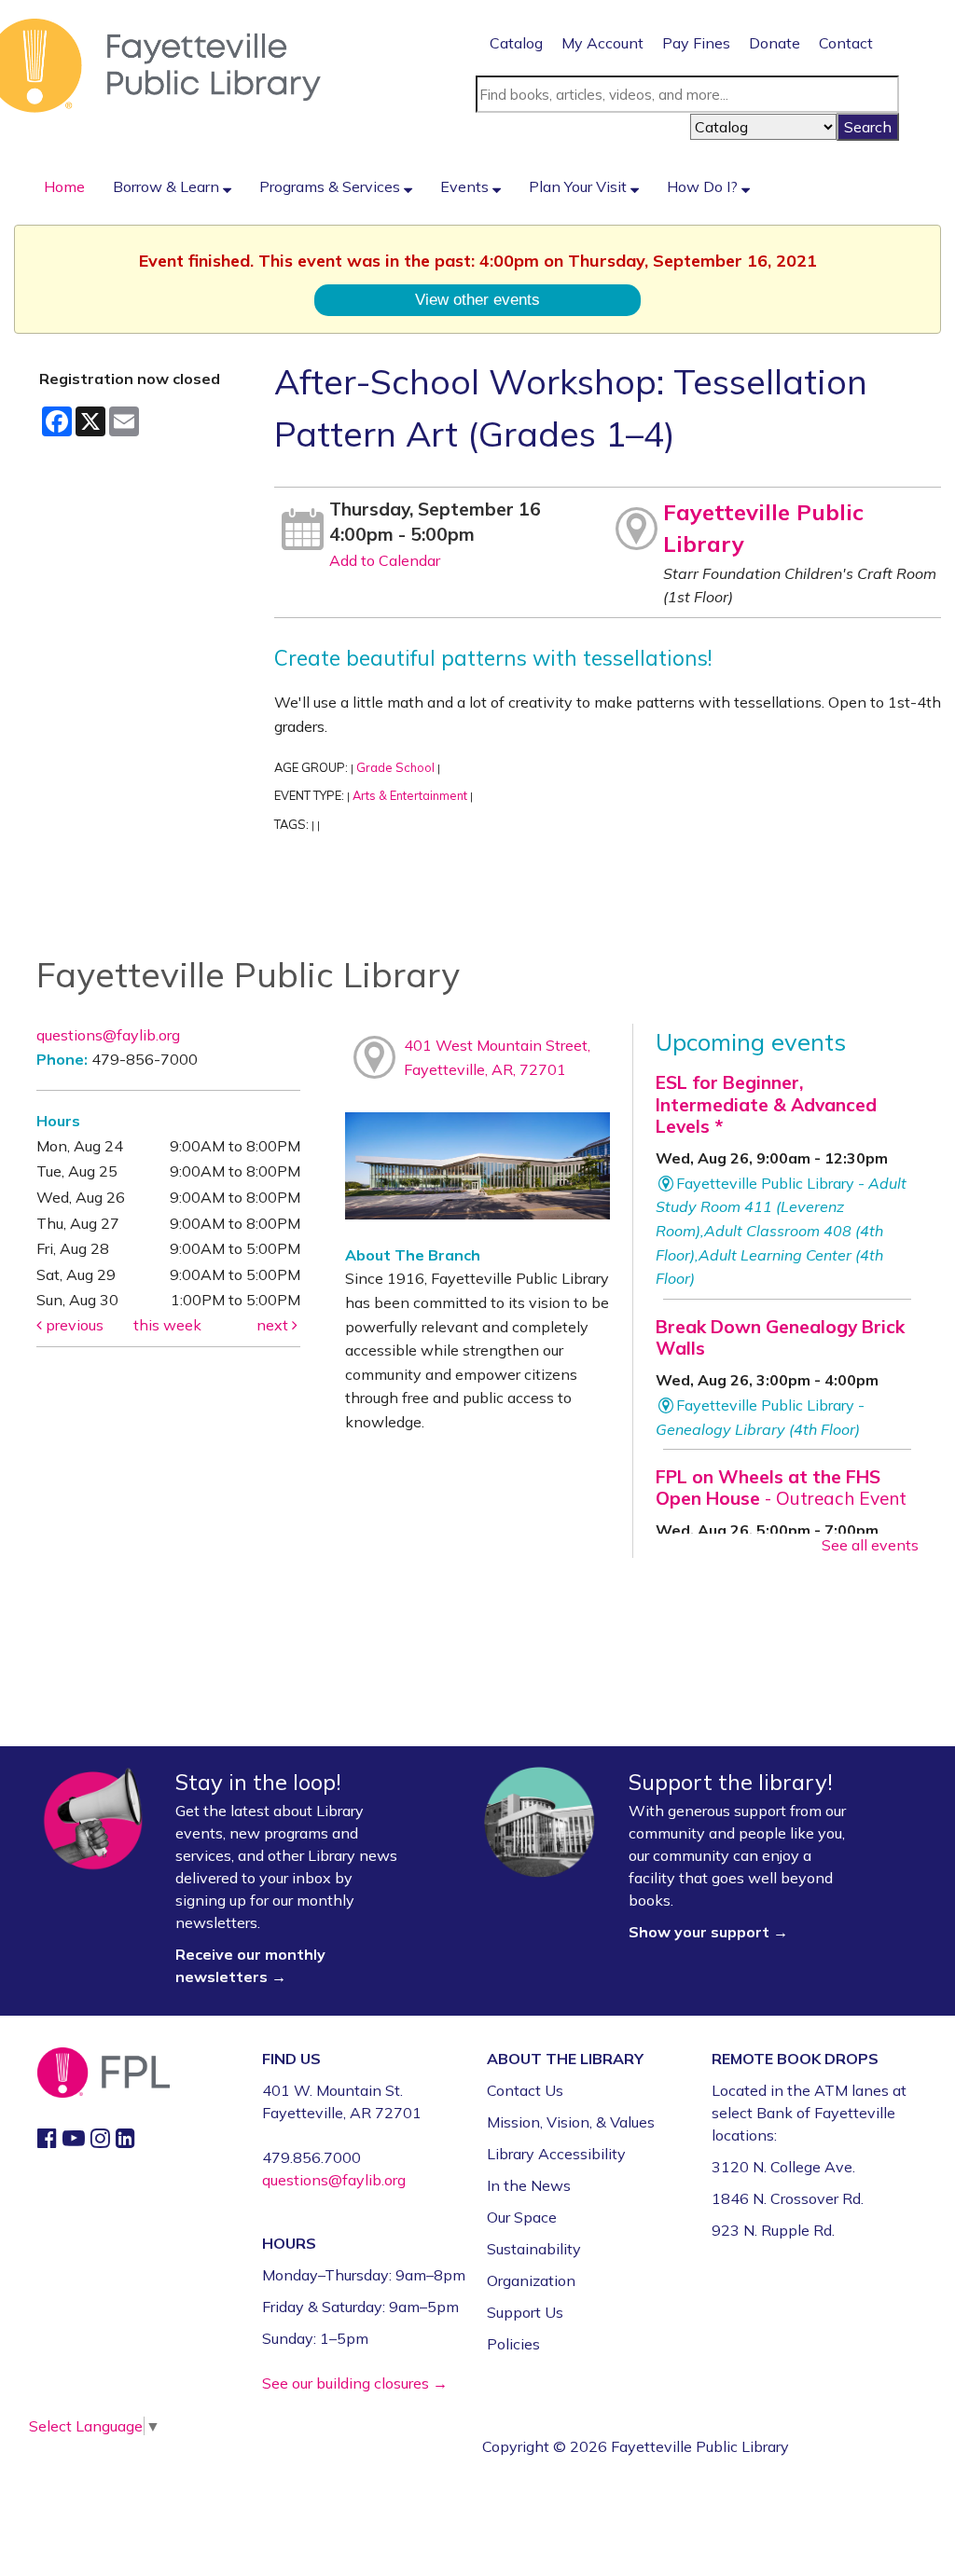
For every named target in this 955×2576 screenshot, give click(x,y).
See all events (870, 1545)
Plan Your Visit (580, 186)
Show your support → (708, 1932)
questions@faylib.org (108, 1035)
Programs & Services (332, 186)
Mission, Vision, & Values (571, 2122)
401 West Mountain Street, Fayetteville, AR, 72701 (497, 1057)
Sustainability (534, 2249)
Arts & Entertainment (410, 795)
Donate (775, 43)
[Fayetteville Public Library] (160, 64)
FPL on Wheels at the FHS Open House (781, 1488)
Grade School (395, 767)
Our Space (522, 2217)
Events (466, 186)
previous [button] (73, 1325)
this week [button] (167, 1325)
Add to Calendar (385, 560)
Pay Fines (696, 43)
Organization (531, 2280)
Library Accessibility (556, 2154)
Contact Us (525, 2090)
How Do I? (704, 186)
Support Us (525, 2312)
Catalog (516, 43)
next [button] (274, 1325)
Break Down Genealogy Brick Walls (780, 1337)
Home (64, 186)
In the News (529, 2185)
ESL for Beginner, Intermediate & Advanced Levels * (766, 1104)
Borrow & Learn (168, 186)
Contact (846, 43)
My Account (602, 43)
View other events (477, 299)
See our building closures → (355, 2383)
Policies (513, 2344)
